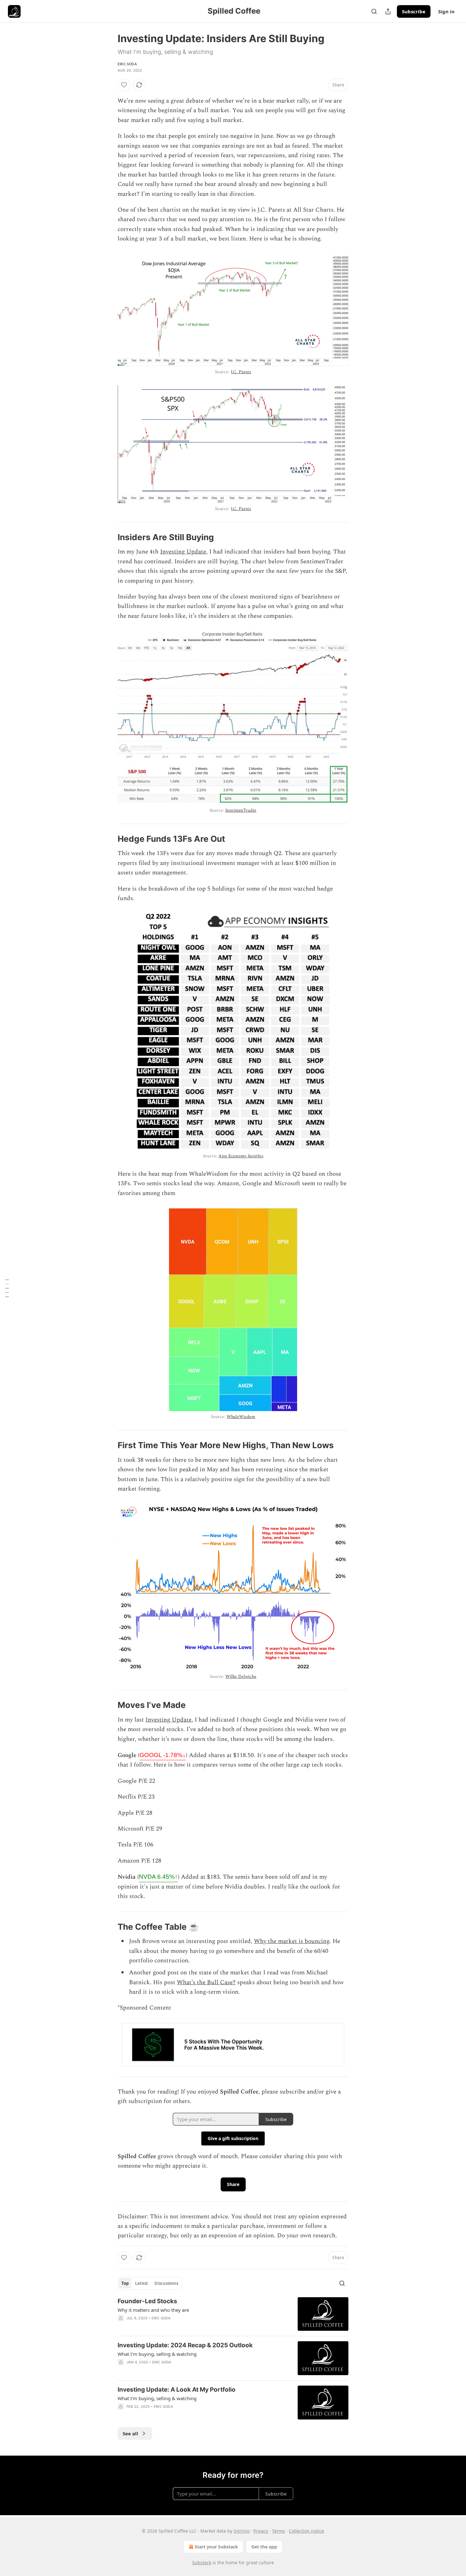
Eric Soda (127, 64)
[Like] (124, 85)
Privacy (261, 2531)
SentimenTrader (241, 810)
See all (130, 2433)
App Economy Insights (241, 1156)
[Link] (109, 537)
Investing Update (183, 552)
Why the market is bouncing (292, 1941)
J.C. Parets (241, 372)
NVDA (158, 1877)
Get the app (264, 2547)
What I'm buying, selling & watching (157, 2354)
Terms (278, 2531)
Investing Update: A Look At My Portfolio (177, 2390)
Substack (202, 2563)
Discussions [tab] (166, 2283)
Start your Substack (216, 2547)
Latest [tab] (142, 2283)
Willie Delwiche (241, 1676)
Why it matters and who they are (153, 2310)
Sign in (446, 11)
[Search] (374, 11)
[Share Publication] (388, 11)
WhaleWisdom (241, 1417)
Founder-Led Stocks (147, 2301)
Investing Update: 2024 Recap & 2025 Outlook (185, 2345)
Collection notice (306, 2531)
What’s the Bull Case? (206, 1982)
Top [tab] (125, 2283)
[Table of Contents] (7, 1288)
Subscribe (414, 11)
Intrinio (242, 2531)
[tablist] (150, 2283)
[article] (233, 2314)
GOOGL (163, 1755)
